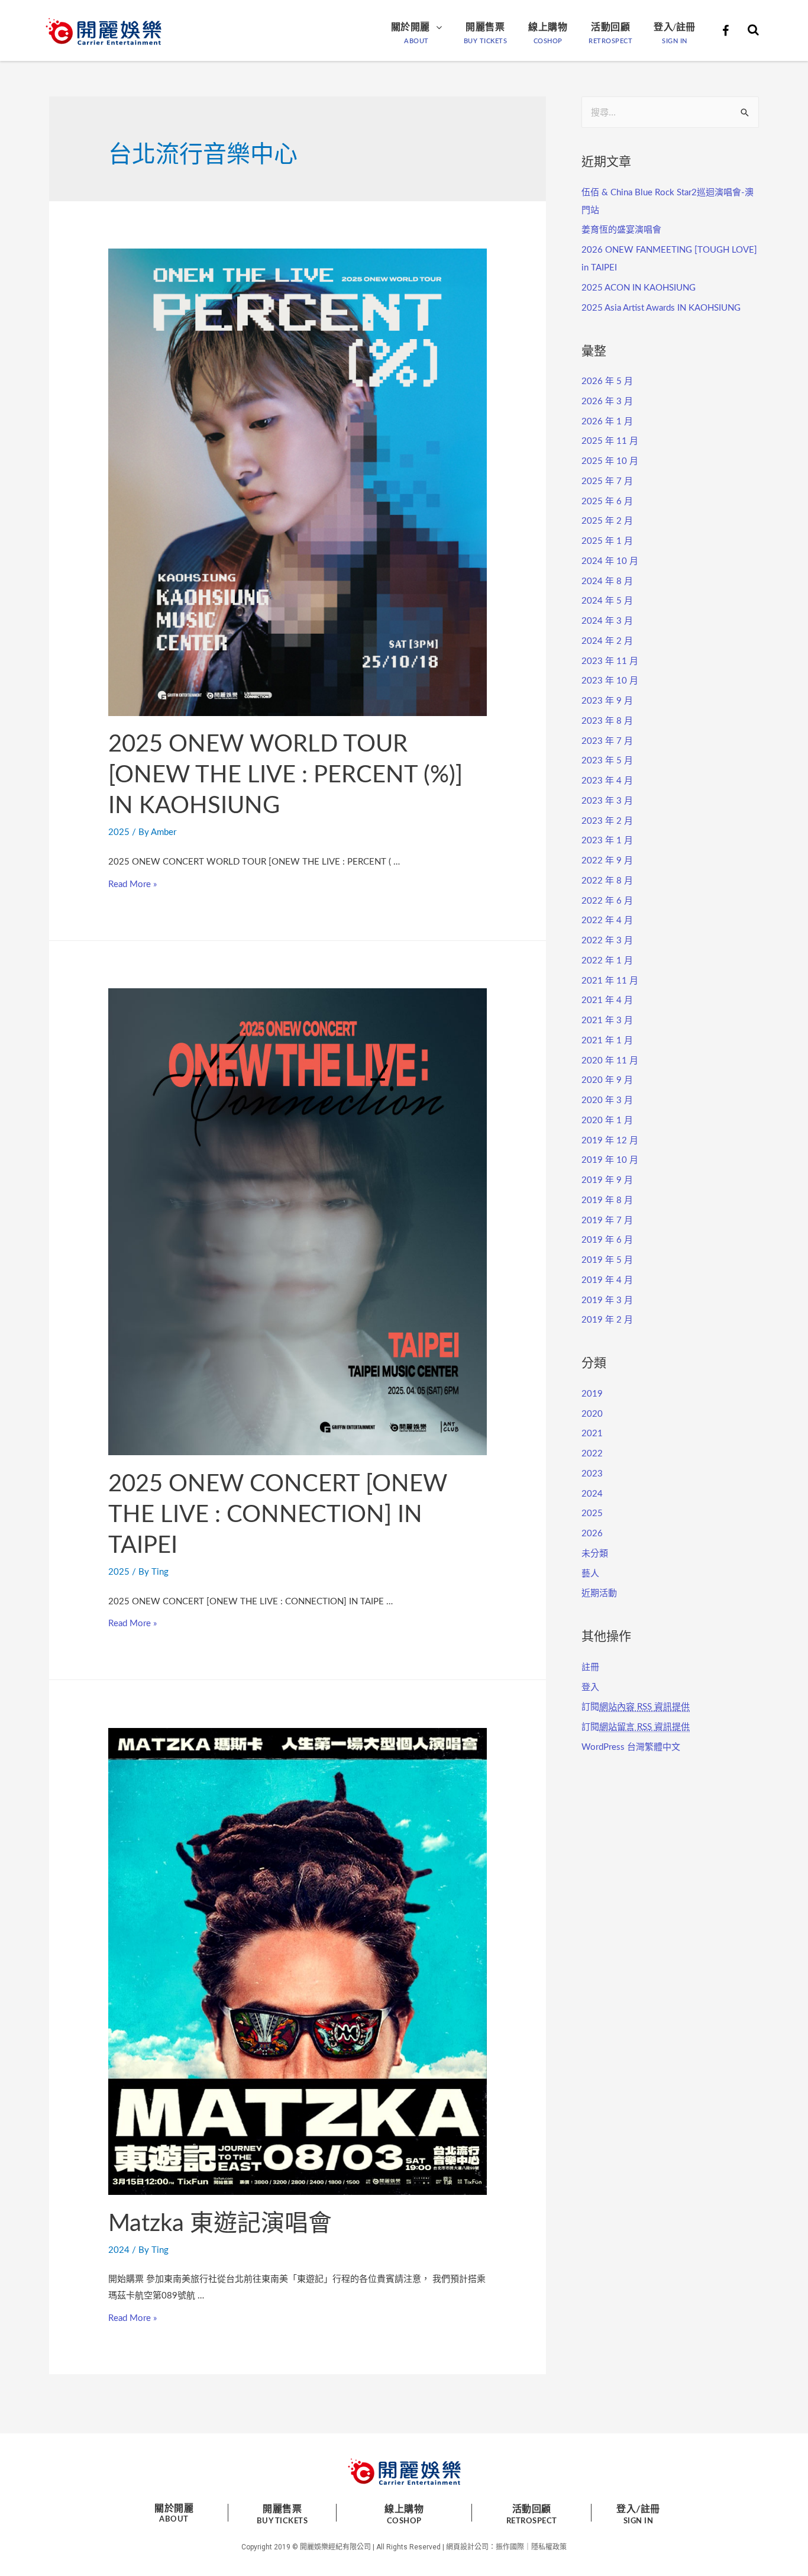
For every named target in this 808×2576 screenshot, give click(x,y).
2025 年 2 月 (607, 521)
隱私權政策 (549, 2547)
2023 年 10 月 (610, 681)
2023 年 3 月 (607, 801)
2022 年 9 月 (607, 861)
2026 (592, 1534)
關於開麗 (411, 27)
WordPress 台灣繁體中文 (631, 1747)
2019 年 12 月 (610, 1141)
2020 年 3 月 (607, 1100)
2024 (119, 2250)
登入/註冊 (675, 27)
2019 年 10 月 (610, 1160)
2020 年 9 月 (607, 1080)
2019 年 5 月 (607, 1260)
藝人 (590, 1574)
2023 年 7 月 (607, 741)
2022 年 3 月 (607, 941)
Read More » (132, 884)
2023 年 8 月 (607, 721)
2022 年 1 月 (607, 961)
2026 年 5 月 (607, 381)
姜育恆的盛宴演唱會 (621, 230)
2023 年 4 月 (607, 781)
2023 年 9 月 (607, 701)
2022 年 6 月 (607, 901)
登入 (590, 1687)
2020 (592, 1414)
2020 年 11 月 (610, 1061)
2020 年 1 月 (607, 1121)
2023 (592, 1474)
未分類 (595, 1554)
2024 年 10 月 (610, 561)
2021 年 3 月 (607, 1021)
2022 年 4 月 (607, 921)
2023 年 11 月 (610, 661)
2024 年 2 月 (607, 641)
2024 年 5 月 (607, 601)
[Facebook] (725, 31)
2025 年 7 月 (607, 481)
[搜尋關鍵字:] (670, 112)
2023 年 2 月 (607, 821)
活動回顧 (610, 27)
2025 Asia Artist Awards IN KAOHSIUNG (661, 308)
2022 (592, 1454)
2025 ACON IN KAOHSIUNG (639, 288)
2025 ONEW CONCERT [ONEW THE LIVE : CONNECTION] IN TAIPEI (278, 1515)
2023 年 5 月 (607, 761)
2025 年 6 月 (607, 502)
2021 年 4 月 (607, 1000)
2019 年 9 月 (607, 1180)
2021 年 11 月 (610, 981)
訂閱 (636, 1707)
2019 (592, 1394)
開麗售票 (485, 27)
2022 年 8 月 (607, 881)
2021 (592, 1434)
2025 (119, 832)
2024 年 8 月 (607, 581)
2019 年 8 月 (607, 1200)
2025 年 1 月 (607, 541)
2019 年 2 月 (607, 1320)
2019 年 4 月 (607, 1280)
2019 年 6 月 (607, 1240)
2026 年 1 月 (607, 422)
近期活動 (599, 1593)
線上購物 (548, 27)
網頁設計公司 (467, 2547)
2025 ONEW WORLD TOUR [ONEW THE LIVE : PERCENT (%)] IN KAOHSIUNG (285, 775)
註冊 (590, 1667)
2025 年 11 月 (610, 441)
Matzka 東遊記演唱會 (220, 2224)
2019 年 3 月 (607, 1300)
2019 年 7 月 (607, 1221)
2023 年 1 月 (607, 841)
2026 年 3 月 (607, 402)
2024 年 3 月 (607, 621)
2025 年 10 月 (610, 461)
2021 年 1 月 (607, 1041)
